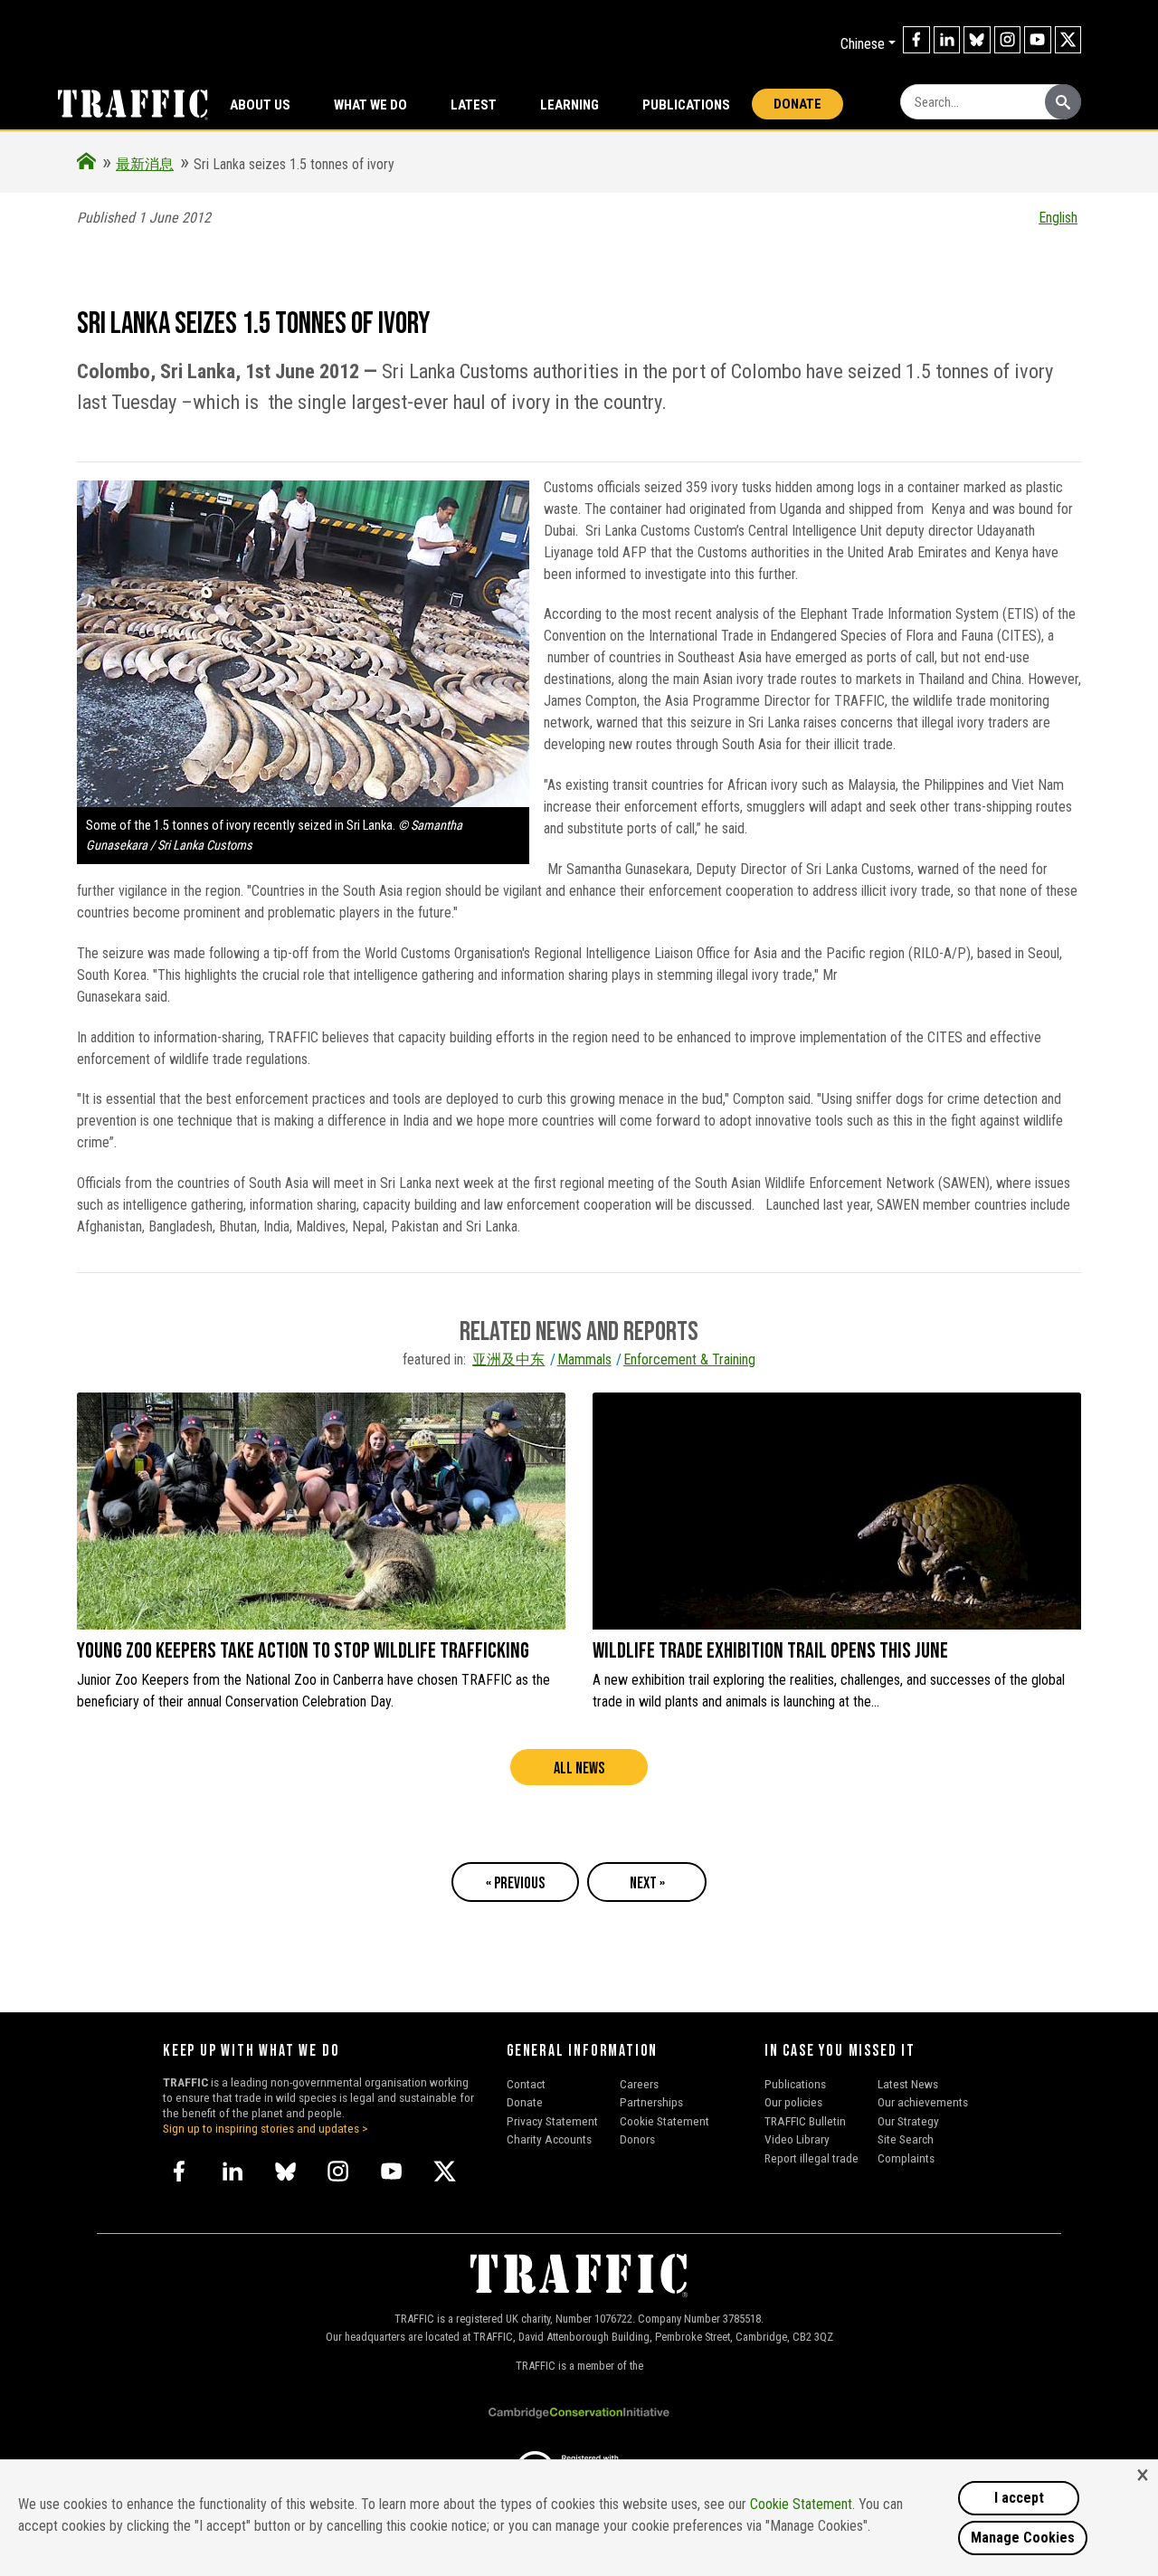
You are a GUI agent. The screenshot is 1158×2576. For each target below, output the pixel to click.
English (1058, 218)
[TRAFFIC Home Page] (86, 164)
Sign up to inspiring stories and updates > (266, 2128)
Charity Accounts (549, 2139)
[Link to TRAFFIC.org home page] (122, 103)
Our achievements (923, 2102)
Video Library (797, 2139)
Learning (570, 105)
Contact (526, 2084)
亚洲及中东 (508, 1359)
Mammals (584, 1359)
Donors (637, 2139)
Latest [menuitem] (474, 105)
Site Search (906, 2139)
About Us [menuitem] (260, 105)
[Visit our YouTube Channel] (1038, 40)
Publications (686, 105)
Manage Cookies (1023, 2538)
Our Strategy (908, 2121)
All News (579, 1768)
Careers (639, 2084)
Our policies (793, 2102)
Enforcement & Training (689, 1359)
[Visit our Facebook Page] (916, 40)
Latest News (908, 2084)
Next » (647, 1883)
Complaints (906, 2158)
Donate (797, 104)
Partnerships (651, 2102)
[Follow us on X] (1068, 40)
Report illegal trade (812, 2158)
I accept (1019, 2498)
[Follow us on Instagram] (1008, 40)
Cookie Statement (664, 2121)
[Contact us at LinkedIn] (947, 40)
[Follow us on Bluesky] (977, 40)
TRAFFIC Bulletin (805, 2121)
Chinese (863, 44)
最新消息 (145, 164)
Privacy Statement (552, 2121)
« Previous (515, 1883)
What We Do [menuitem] (370, 105)
